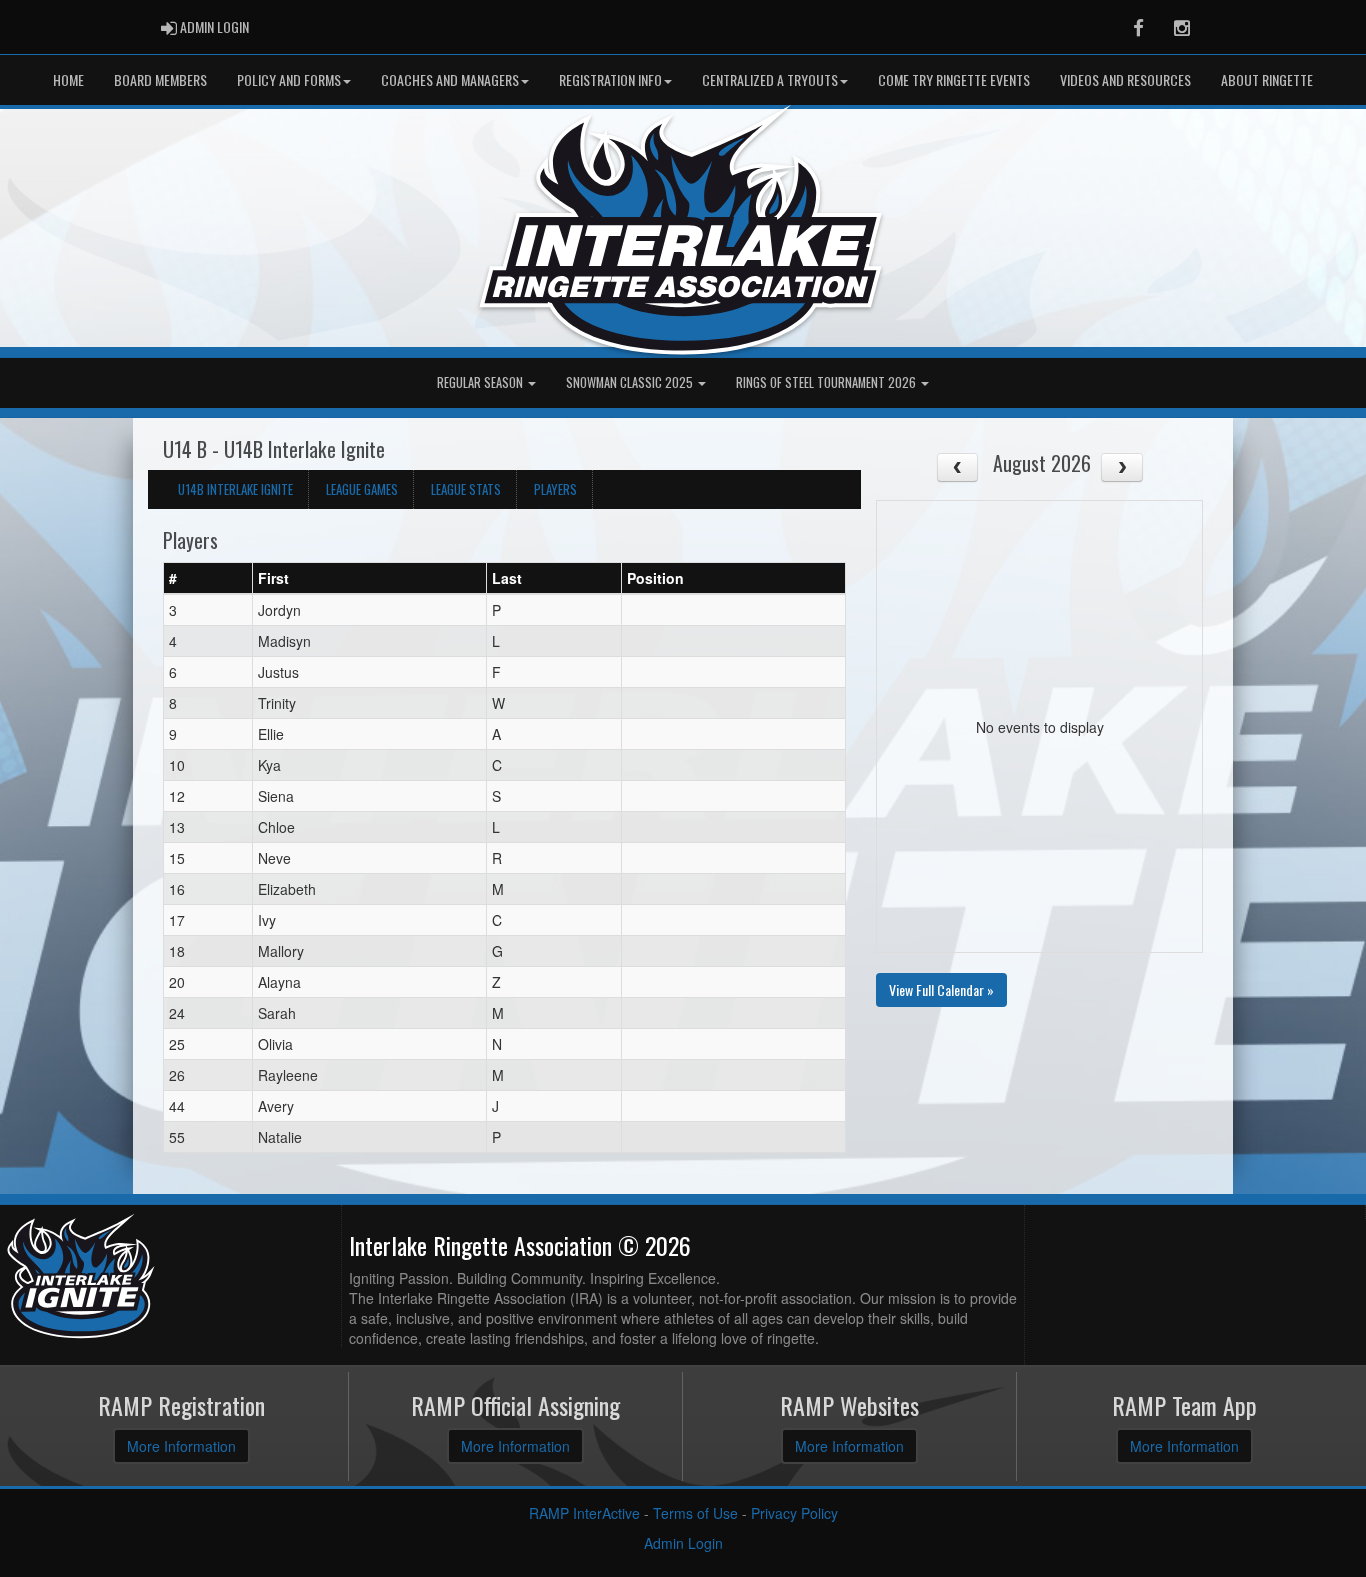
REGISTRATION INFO (610, 79)
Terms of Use (695, 1513)
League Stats (466, 489)
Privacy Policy (794, 1513)
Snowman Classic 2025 (631, 382)
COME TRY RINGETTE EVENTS (954, 79)
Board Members (160, 79)
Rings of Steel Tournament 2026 (827, 382)
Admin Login (683, 1543)
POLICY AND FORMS (289, 79)
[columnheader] (208, 579)
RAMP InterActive (584, 1513)
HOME (68, 79)
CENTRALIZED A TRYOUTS (770, 79)
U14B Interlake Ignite (235, 489)
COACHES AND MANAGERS (450, 79)
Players (555, 489)
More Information (181, 1446)
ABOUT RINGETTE (1267, 79)
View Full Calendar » (941, 989)
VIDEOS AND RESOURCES (1125, 79)
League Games (362, 489)
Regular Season (481, 382)
